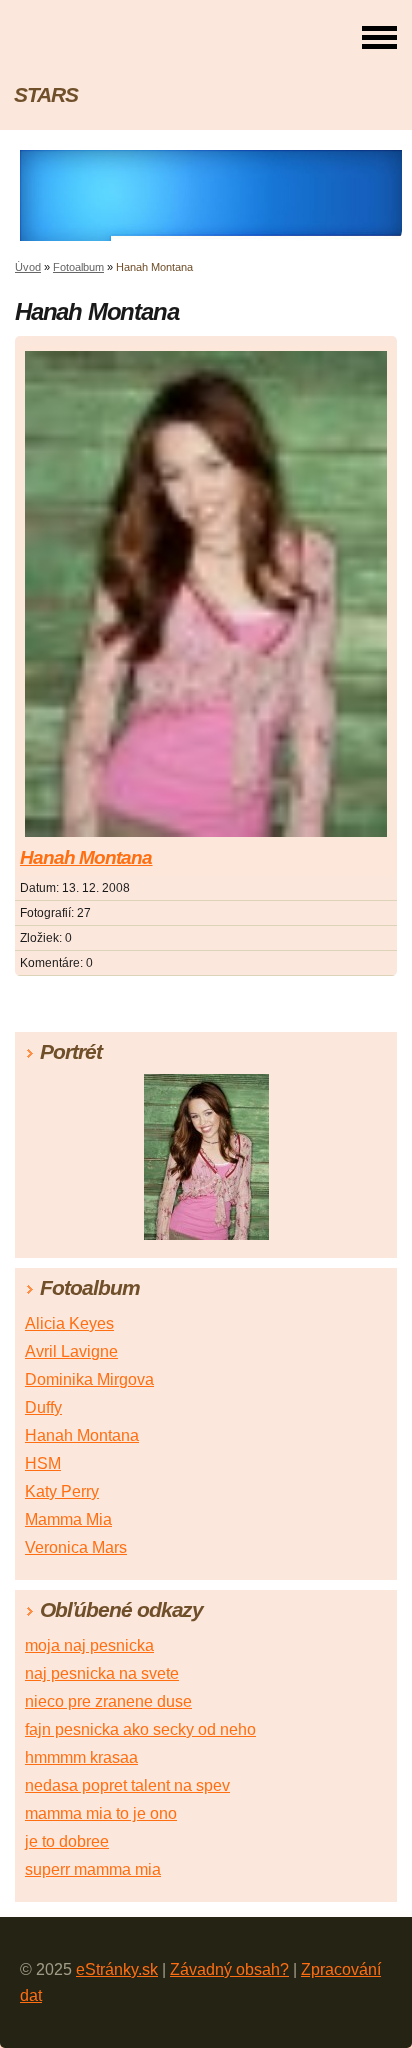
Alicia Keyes (69, 1323)
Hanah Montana (86, 857)
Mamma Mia (68, 1519)
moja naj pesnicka (89, 1645)
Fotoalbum (78, 267)
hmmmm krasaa (81, 1757)
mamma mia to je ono (101, 1813)
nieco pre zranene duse (108, 1701)
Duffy (43, 1407)
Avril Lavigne (71, 1351)
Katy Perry (62, 1491)
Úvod (28, 267)
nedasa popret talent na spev (127, 1785)
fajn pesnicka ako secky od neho (140, 1729)
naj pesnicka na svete (102, 1673)
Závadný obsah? (229, 1969)
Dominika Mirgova (89, 1379)
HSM (43, 1463)
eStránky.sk (117, 1969)
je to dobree (67, 1841)
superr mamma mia (93, 1869)
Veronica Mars (76, 1547)
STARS (46, 94)
